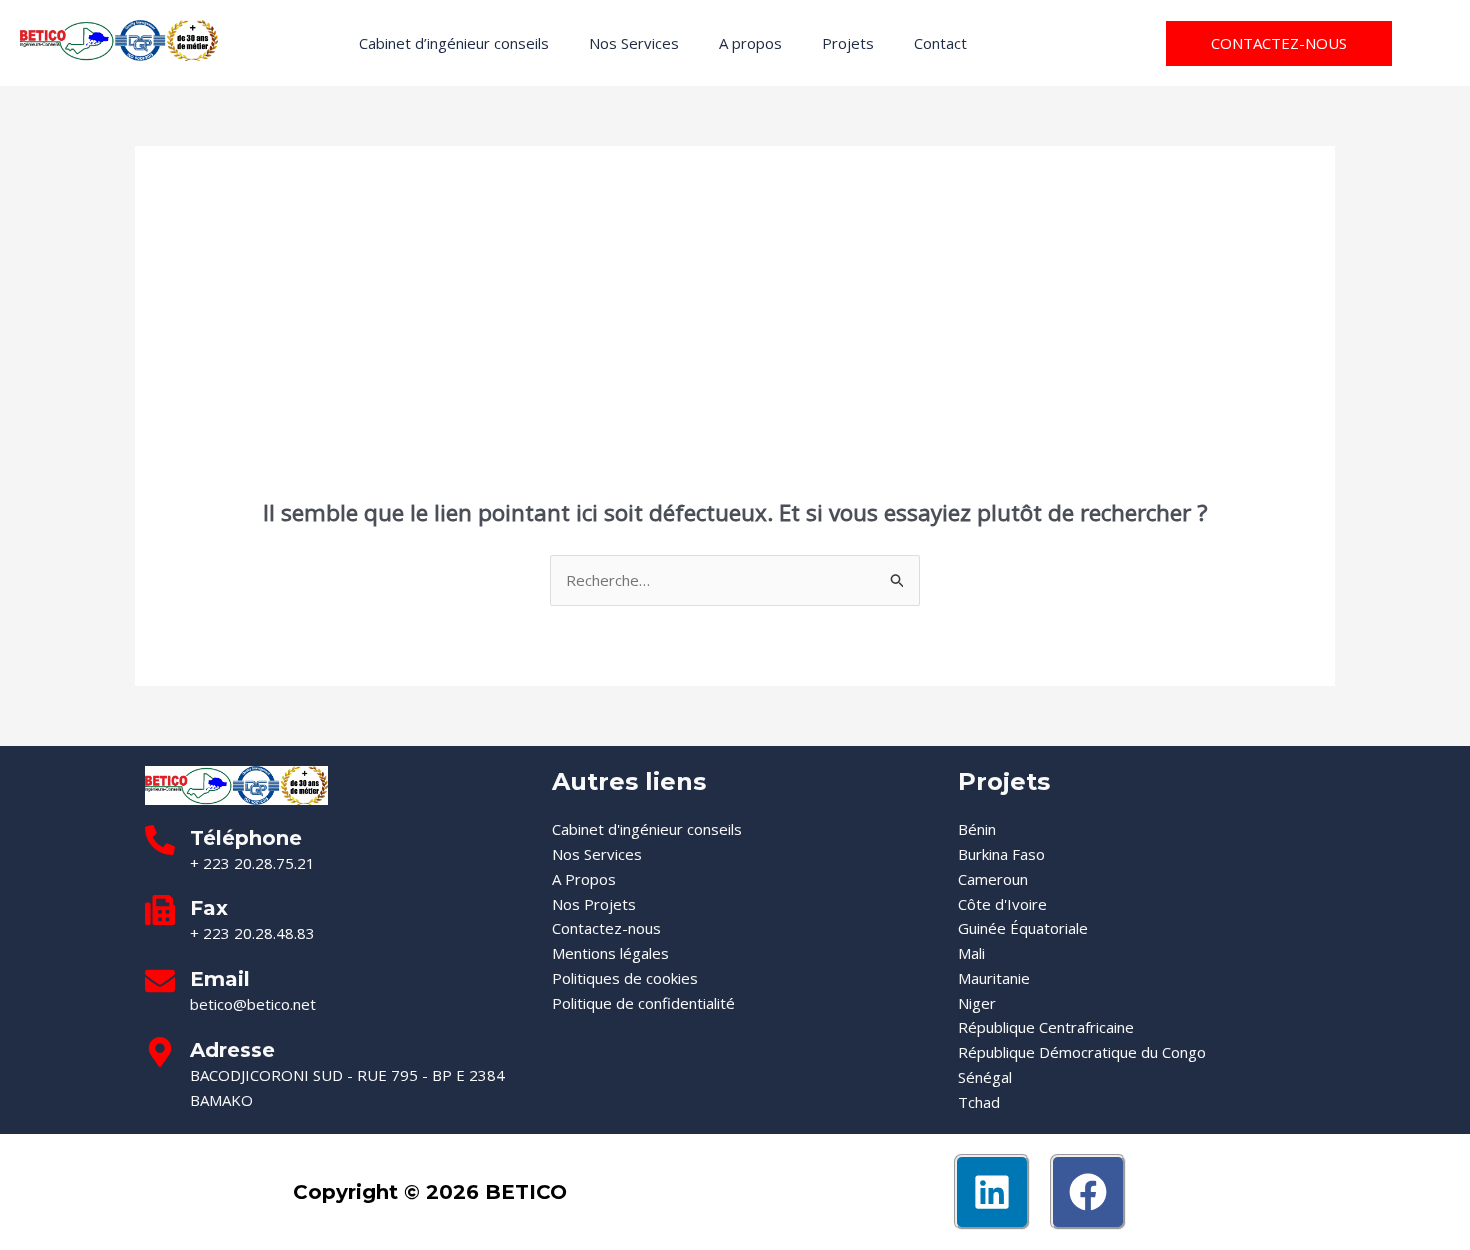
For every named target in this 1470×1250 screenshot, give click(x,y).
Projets (848, 43)
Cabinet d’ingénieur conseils (454, 43)
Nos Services (634, 43)
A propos (750, 43)
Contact (940, 43)
